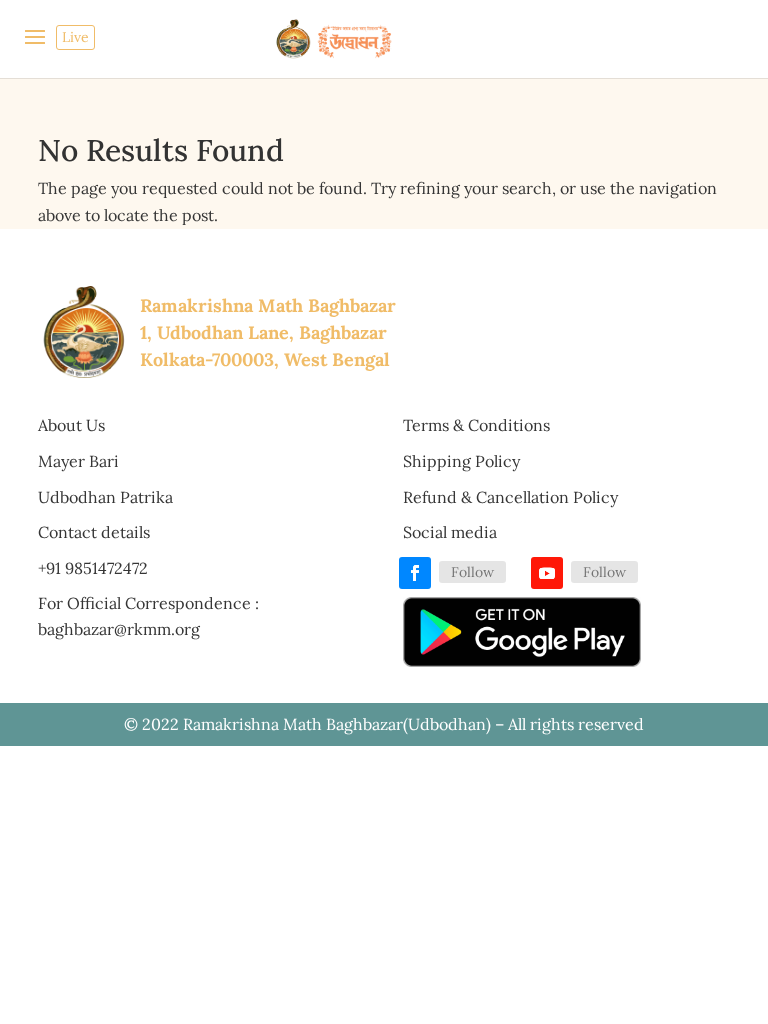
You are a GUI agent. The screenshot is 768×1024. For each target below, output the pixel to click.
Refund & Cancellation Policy (510, 497)
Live (75, 37)
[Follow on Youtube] (547, 573)
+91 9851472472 (93, 568)
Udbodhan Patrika (105, 497)
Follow (472, 572)
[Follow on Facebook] (415, 573)
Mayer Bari (78, 461)
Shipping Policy (461, 461)
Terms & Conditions (476, 425)
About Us (71, 425)
